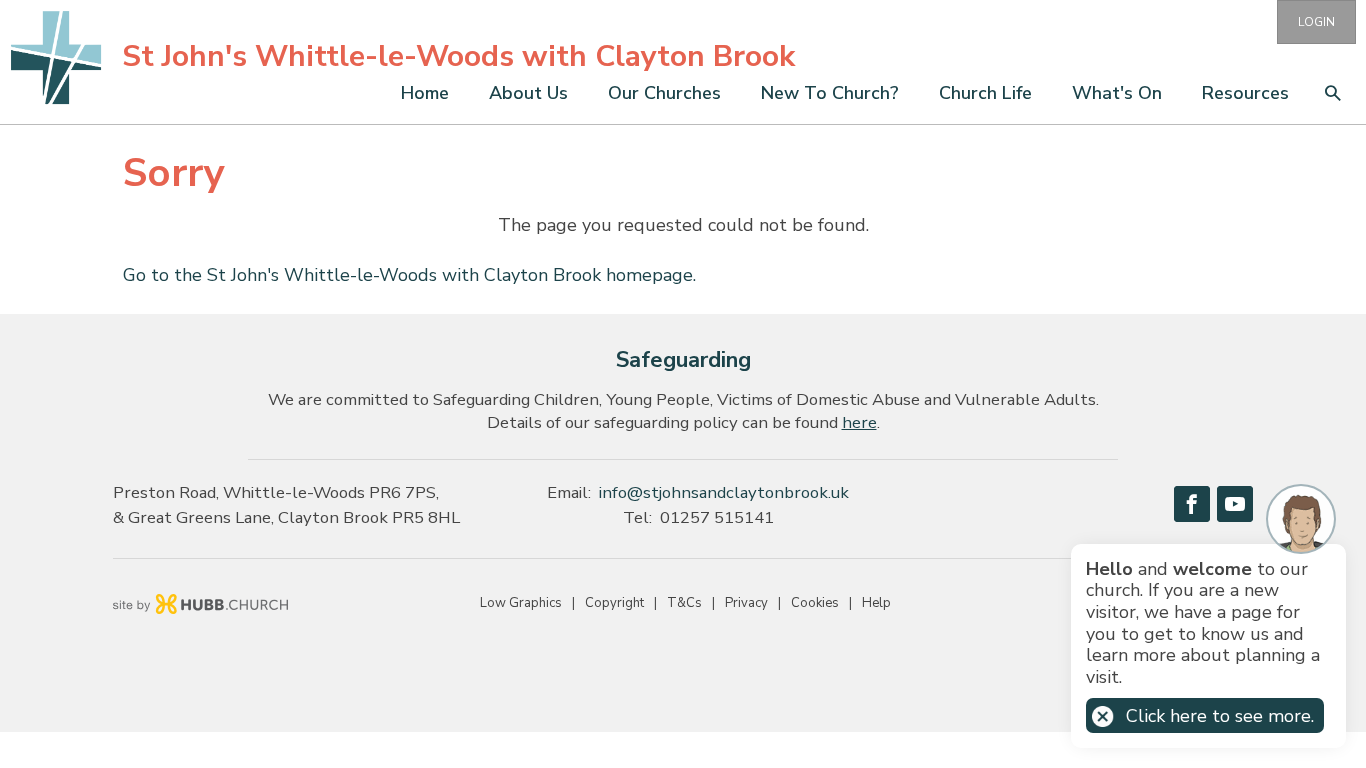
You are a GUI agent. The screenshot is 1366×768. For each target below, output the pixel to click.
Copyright (614, 603)
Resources (1245, 93)
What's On (1117, 93)
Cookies (815, 603)
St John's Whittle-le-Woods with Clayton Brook (458, 56)
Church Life (985, 93)
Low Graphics (521, 603)
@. (724, 492)
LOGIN (1316, 22)
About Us (528, 93)
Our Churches (664, 93)
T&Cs (684, 603)
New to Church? (830, 93)
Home (425, 93)
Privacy (746, 603)
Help (876, 603)
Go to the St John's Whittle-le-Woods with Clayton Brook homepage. (409, 275)
